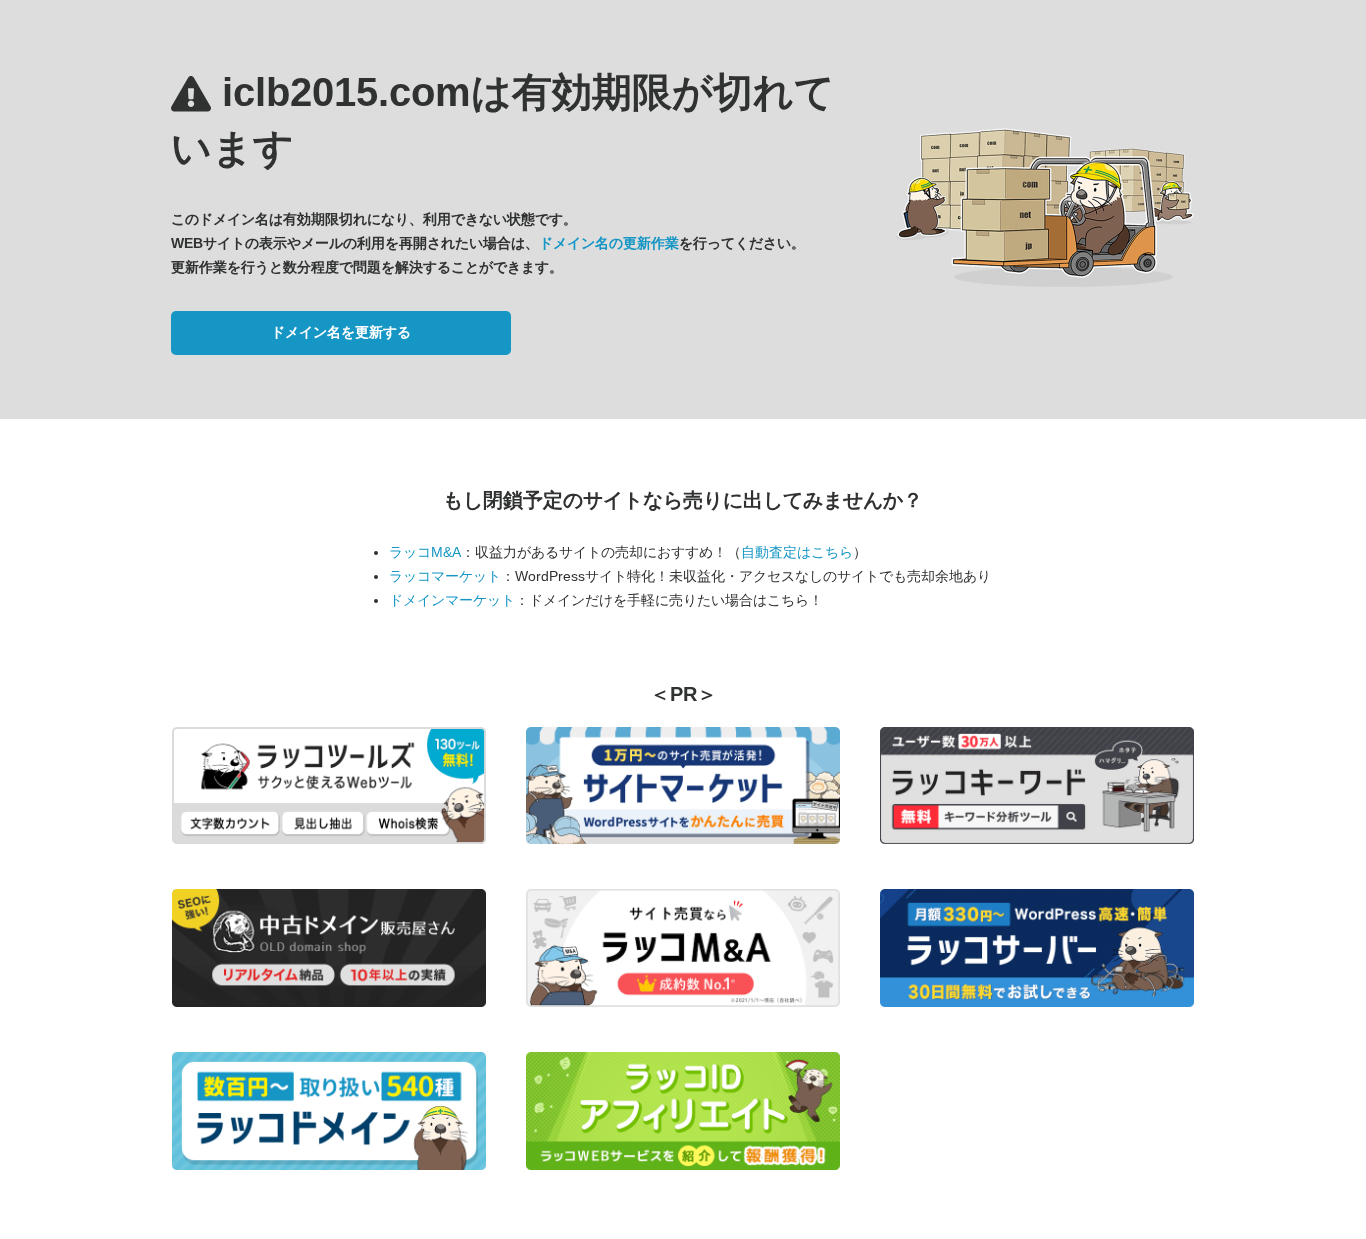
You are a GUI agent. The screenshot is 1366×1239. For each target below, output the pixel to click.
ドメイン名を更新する (341, 332)
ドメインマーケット (452, 600)
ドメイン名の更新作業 (609, 243)
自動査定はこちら (797, 552)
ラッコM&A (425, 552)
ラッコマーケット (445, 576)
